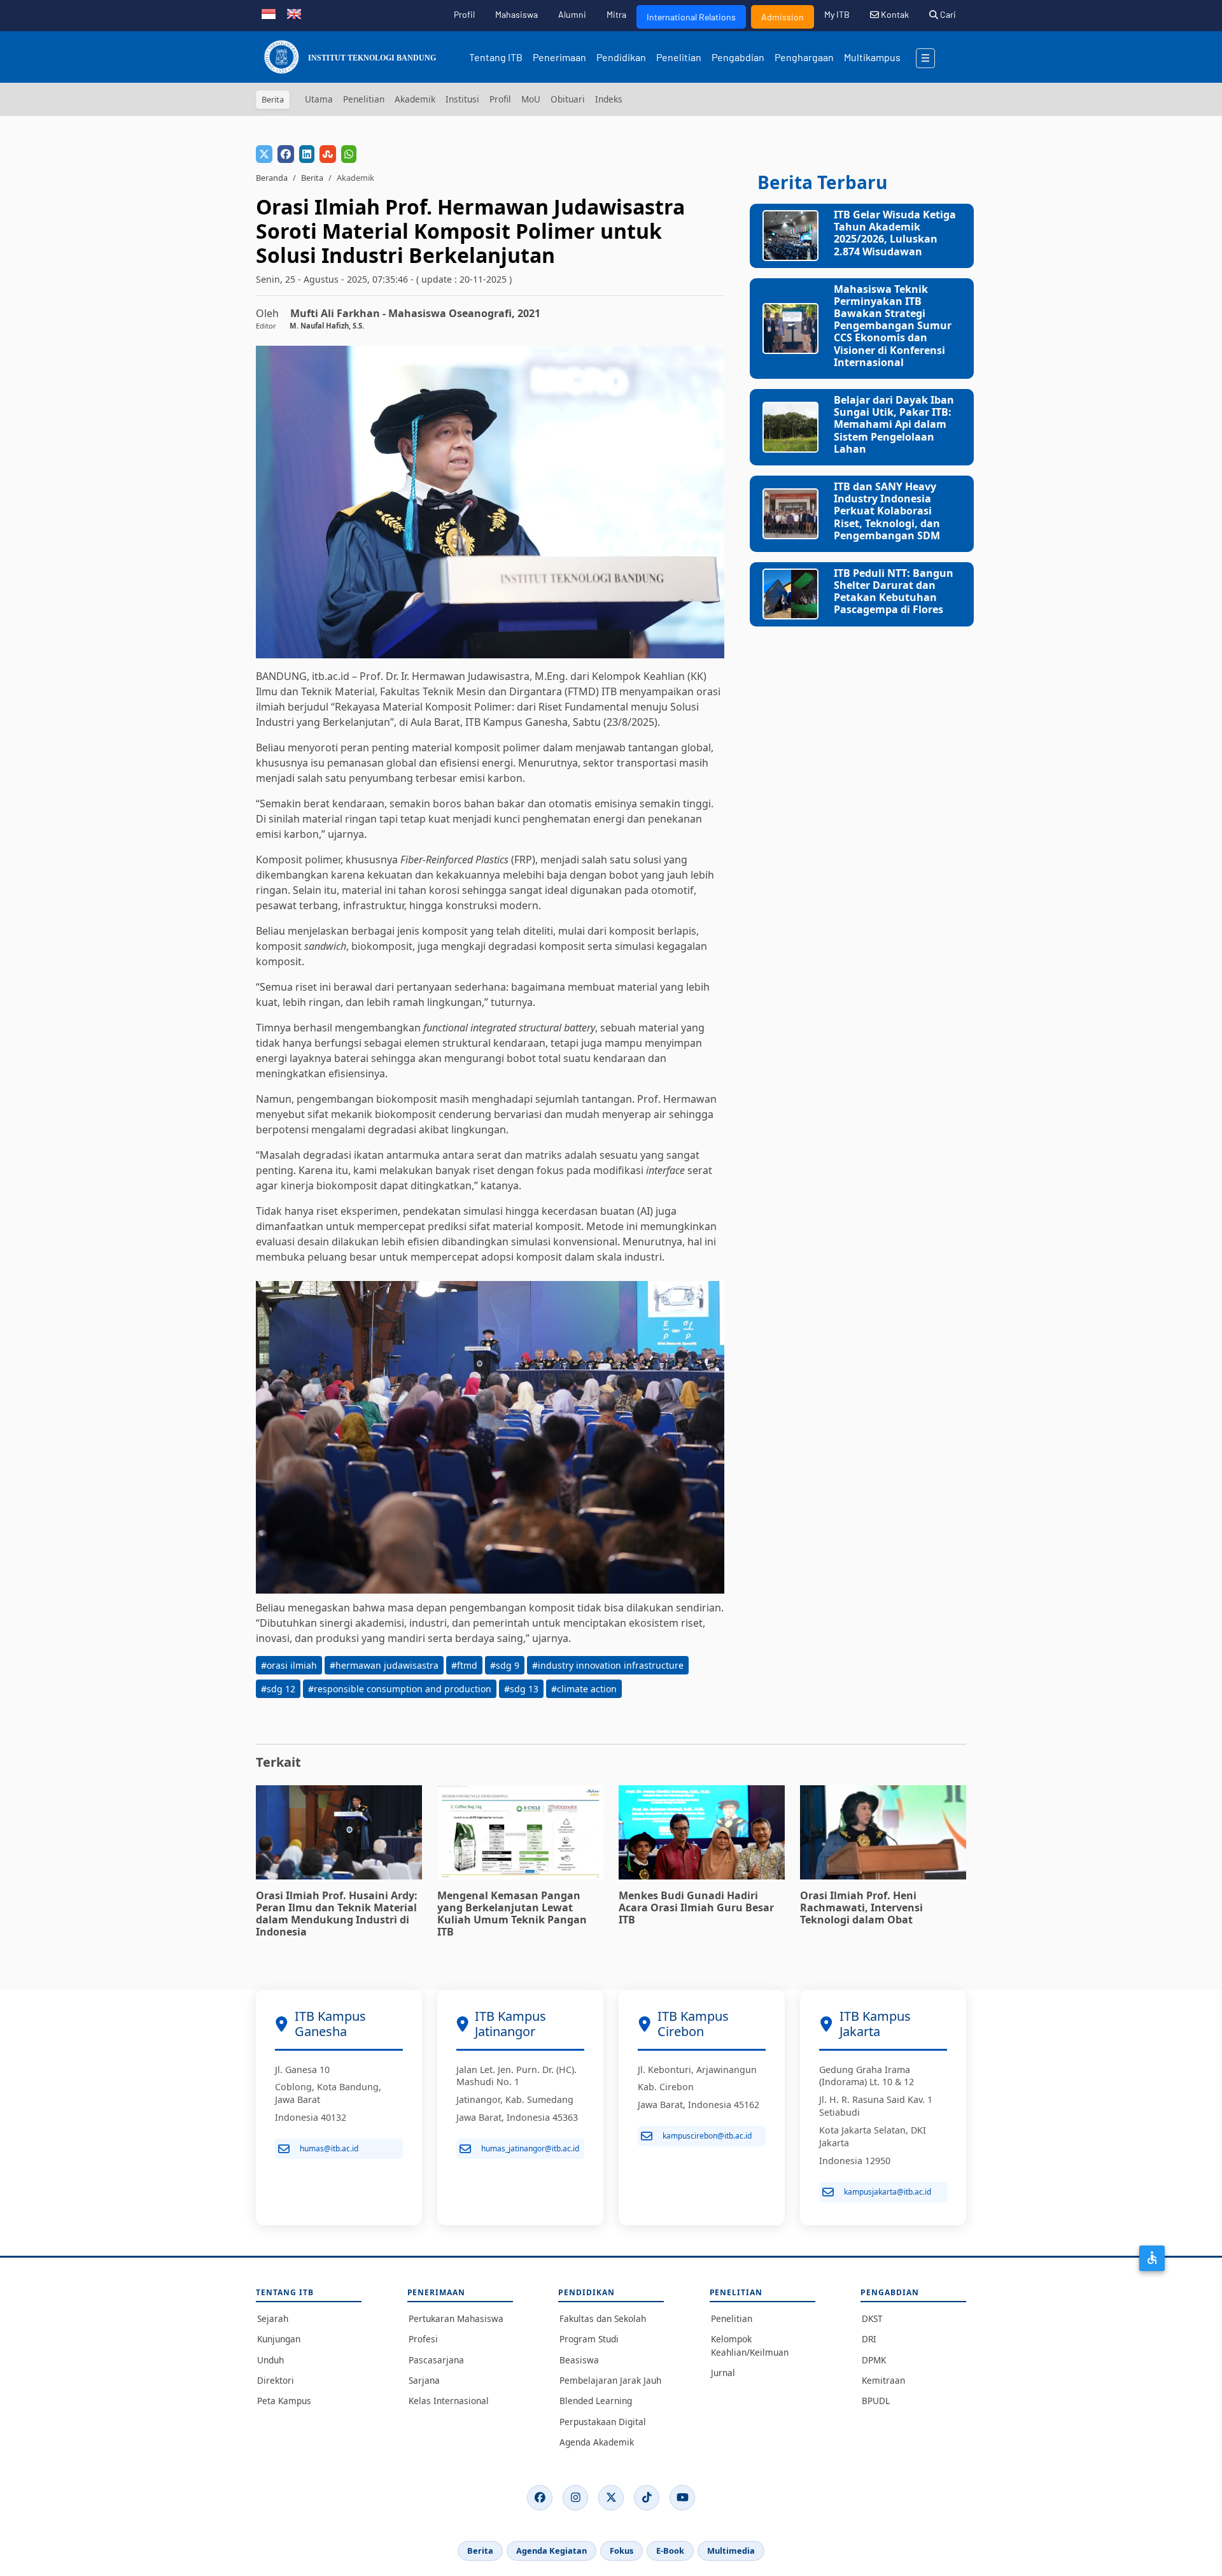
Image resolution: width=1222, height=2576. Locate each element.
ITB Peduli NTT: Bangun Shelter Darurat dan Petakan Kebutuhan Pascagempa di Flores (894, 591)
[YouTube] (682, 2498)
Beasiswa (579, 2360)
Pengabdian (738, 57)
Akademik (415, 99)
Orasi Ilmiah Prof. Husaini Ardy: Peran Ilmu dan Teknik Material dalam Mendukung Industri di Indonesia (337, 1914)
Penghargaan (804, 57)
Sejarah (273, 2318)
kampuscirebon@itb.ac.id (707, 2136)
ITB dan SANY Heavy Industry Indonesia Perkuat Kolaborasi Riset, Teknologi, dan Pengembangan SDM (887, 511)
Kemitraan (883, 2380)
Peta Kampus (284, 2401)
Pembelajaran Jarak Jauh (610, 2380)
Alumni (572, 14)
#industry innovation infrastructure (608, 1665)
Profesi (423, 2339)
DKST (872, 2318)
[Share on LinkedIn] (307, 154)
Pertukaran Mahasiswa (456, 2318)
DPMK (874, 2360)
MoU (531, 99)
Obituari (568, 99)
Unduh (270, 2360)
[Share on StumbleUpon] (328, 154)
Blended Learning (596, 2401)
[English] (294, 13)
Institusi (462, 99)
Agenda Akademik (597, 2442)
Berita (312, 178)
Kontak (894, 14)
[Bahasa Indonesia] (269, 13)
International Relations (691, 17)
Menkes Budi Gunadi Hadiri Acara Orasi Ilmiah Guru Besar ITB (696, 1907)
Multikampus (872, 57)
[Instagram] (575, 2498)
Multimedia (731, 2551)
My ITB (837, 14)
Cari (947, 14)
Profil (464, 14)
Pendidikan (621, 57)
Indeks (609, 99)
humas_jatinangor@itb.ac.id (530, 2148)
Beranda (272, 178)
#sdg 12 (278, 1689)
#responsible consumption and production (400, 1689)
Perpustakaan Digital (603, 2422)
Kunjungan (279, 2339)
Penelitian (679, 57)
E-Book (670, 2551)
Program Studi (589, 2339)
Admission (783, 17)
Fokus (622, 2551)
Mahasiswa (516, 14)
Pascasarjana (436, 2360)
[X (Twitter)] (611, 2498)
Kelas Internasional (449, 2401)
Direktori (276, 2380)
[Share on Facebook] (286, 154)
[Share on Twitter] (264, 154)
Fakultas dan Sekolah (603, 2318)
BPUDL (876, 2401)
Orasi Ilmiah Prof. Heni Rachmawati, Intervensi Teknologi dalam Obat (861, 1907)
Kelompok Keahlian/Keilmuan (750, 2345)
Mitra (616, 14)
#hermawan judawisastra (384, 1665)
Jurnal (723, 2373)
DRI (869, 2339)
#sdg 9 (505, 1665)
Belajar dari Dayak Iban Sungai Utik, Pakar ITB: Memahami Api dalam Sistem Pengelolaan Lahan (894, 424)
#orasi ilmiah (289, 1665)
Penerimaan (559, 57)
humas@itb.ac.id (329, 2148)
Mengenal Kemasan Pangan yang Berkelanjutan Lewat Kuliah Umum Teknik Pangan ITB (512, 1914)
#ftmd (464, 1665)
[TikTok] (647, 2498)
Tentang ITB (496, 57)
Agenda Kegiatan (551, 2551)
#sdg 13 (521, 1689)
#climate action (584, 1689)
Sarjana (424, 2380)
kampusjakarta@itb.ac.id (888, 2192)
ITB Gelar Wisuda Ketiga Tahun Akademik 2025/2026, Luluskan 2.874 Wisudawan (895, 233)
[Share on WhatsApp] (349, 154)
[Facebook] (540, 2498)
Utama (319, 99)
